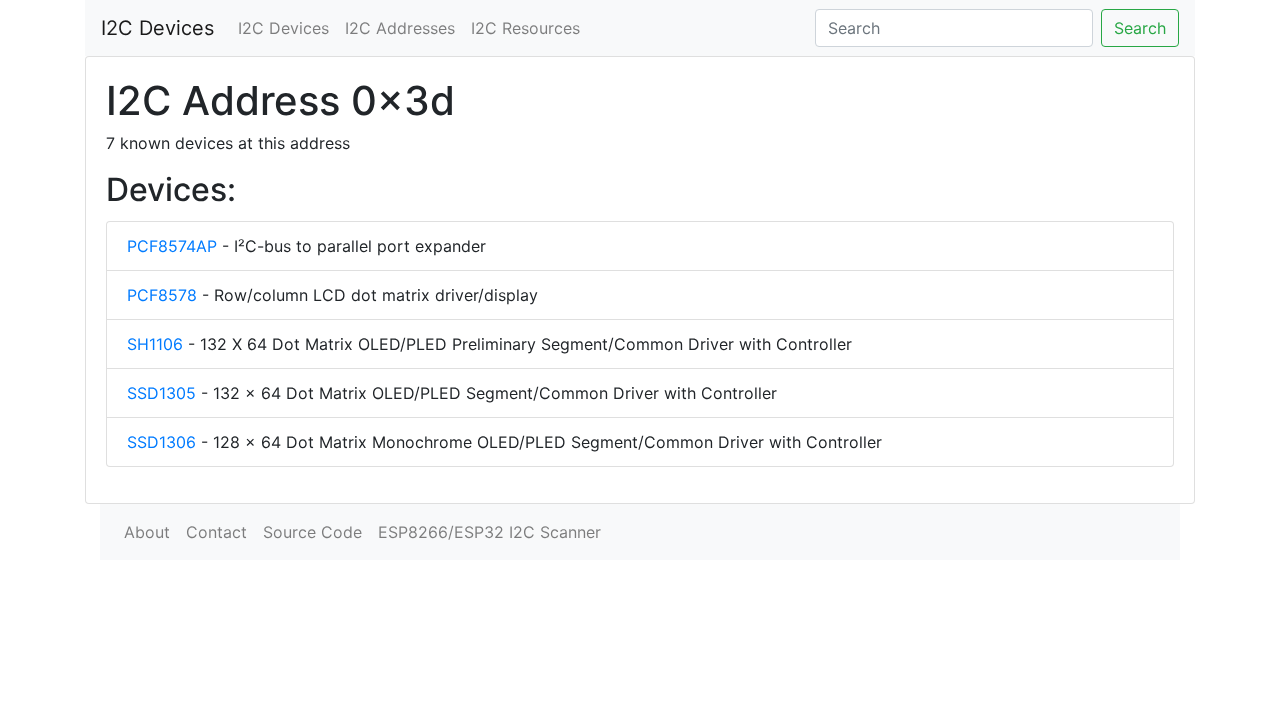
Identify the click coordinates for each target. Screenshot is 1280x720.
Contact (216, 532)
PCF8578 (162, 295)
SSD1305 (161, 393)
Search (1140, 28)
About (147, 532)
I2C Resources (525, 28)
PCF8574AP (172, 246)
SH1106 (155, 344)
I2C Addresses (400, 28)
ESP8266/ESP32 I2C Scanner (489, 532)
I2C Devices (157, 28)
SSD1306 (161, 442)
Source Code (312, 532)
